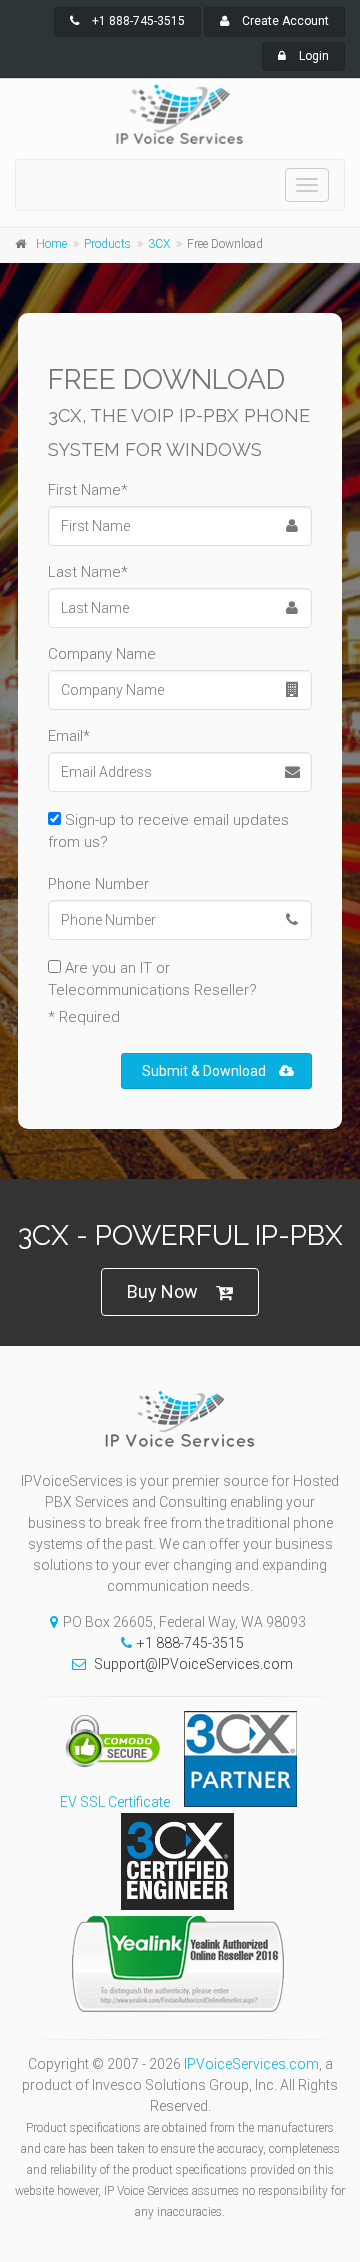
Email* (69, 736)
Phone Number (98, 884)
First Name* (88, 490)
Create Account (284, 21)
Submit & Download (204, 1071)
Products (107, 244)
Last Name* (88, 572)
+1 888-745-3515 (137, 21)
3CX (159, 244)
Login (312, 56)
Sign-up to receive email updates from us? (168, 831)
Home (51, 244)
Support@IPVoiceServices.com (193, 1664)
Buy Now (162, 1291)
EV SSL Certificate (115, 1802)
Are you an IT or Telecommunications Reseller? (152, 979)
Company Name (102, 654)
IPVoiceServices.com (251, 2064)
